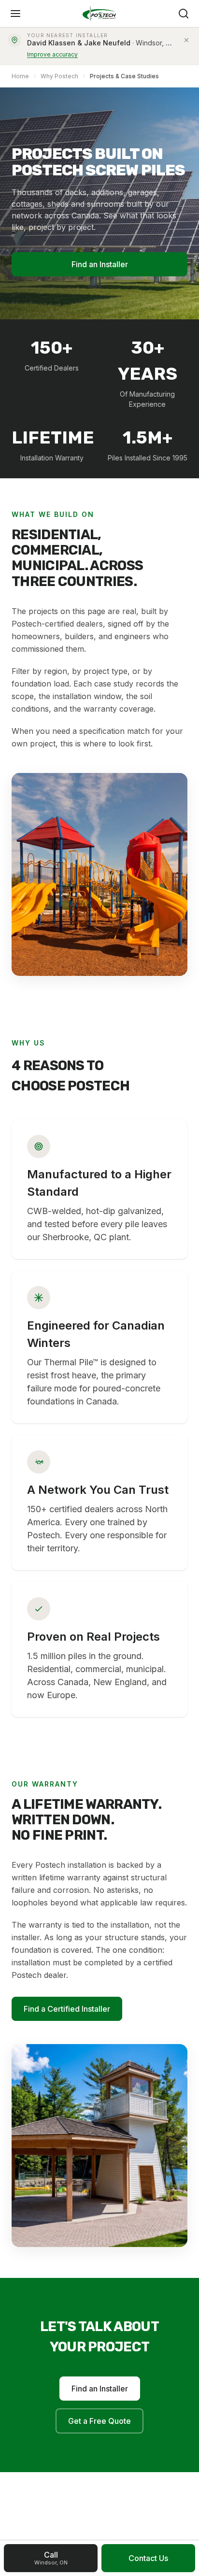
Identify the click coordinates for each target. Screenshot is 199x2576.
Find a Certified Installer (67, 2009)
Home (20, 76)
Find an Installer (100, 264)
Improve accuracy (52, 54)
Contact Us (148, 2558)
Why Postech (59, 76)
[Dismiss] (186, 40)
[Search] (184, 14)
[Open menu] (15, 14)
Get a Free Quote (99, 2421)
